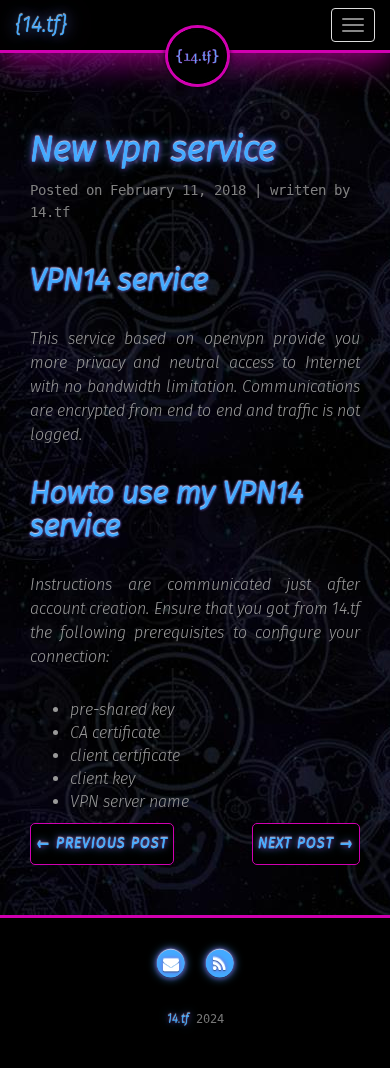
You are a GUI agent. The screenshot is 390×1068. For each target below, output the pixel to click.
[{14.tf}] (197, 56)
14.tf (178, 1019)
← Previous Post (102, 843)
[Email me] (171, 964)
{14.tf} (41, 24)
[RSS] (220, 964)
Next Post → (306, 843)
